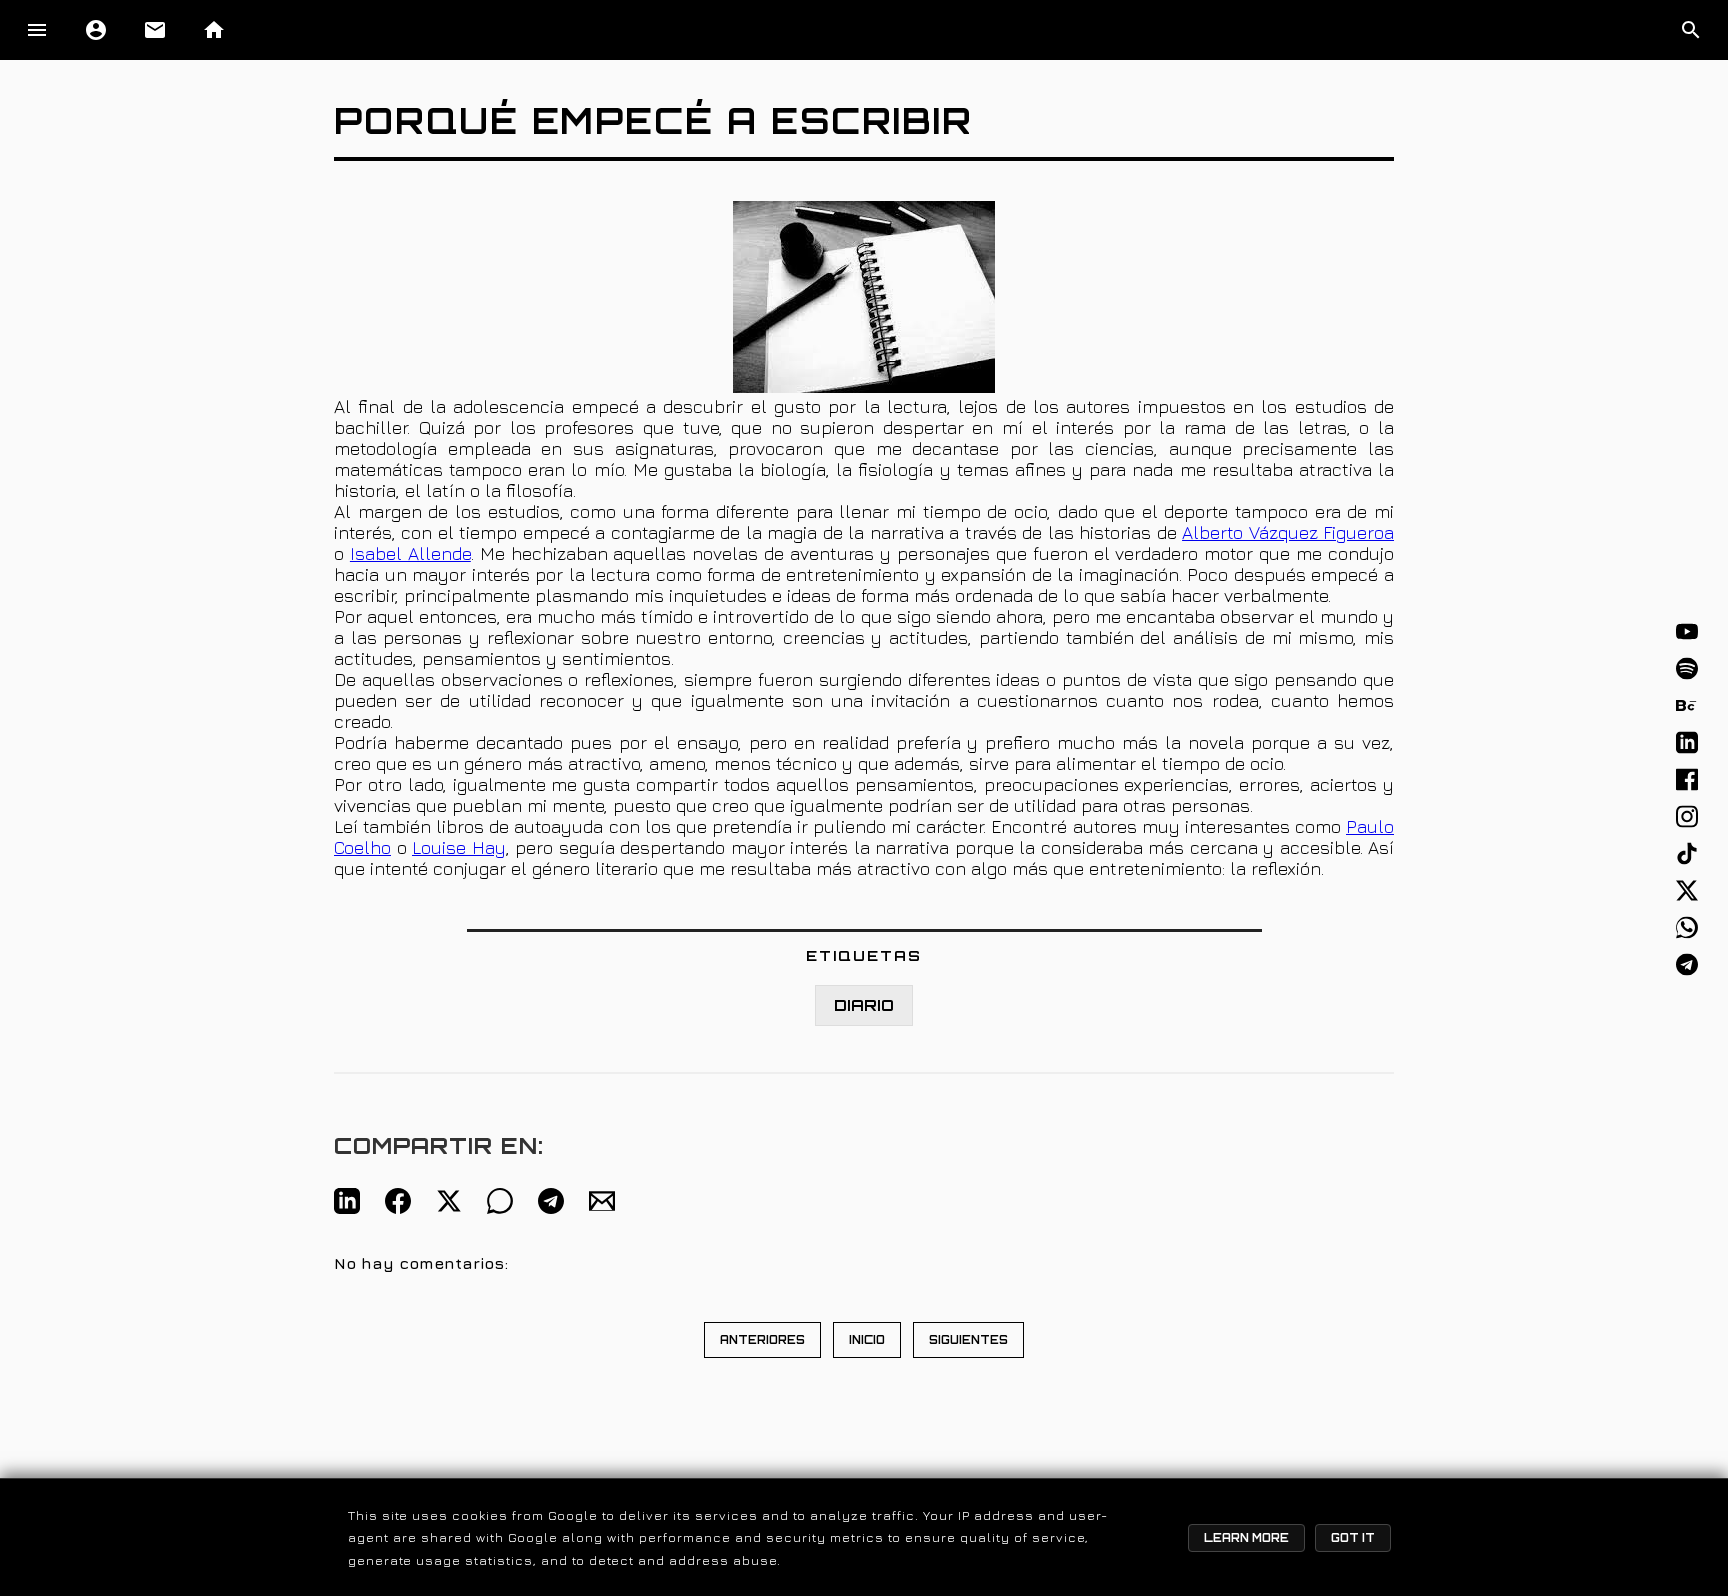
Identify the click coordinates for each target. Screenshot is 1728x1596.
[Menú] (37, 30)
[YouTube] (1687, 632)
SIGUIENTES (968, 1340)
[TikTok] (1687, 854)
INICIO (867, 1340)
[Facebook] (1687, 780)
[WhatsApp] (1687, 928)
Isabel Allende (410, 553)
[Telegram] (1687, 965)
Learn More (1246, 1538)
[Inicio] (214, 30)
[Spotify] (1687, 669)
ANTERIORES (762, 1340)
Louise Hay (459, 847)
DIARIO (864, 1005)
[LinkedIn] (1687, 743)
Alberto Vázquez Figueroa (1288, 532)
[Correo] (602, 1201)
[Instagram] (1687, 817)
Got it (1353, 1538)
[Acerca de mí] (96, 30)
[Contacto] (155, 30)
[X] (1687, 891)
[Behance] (1687, 706)
